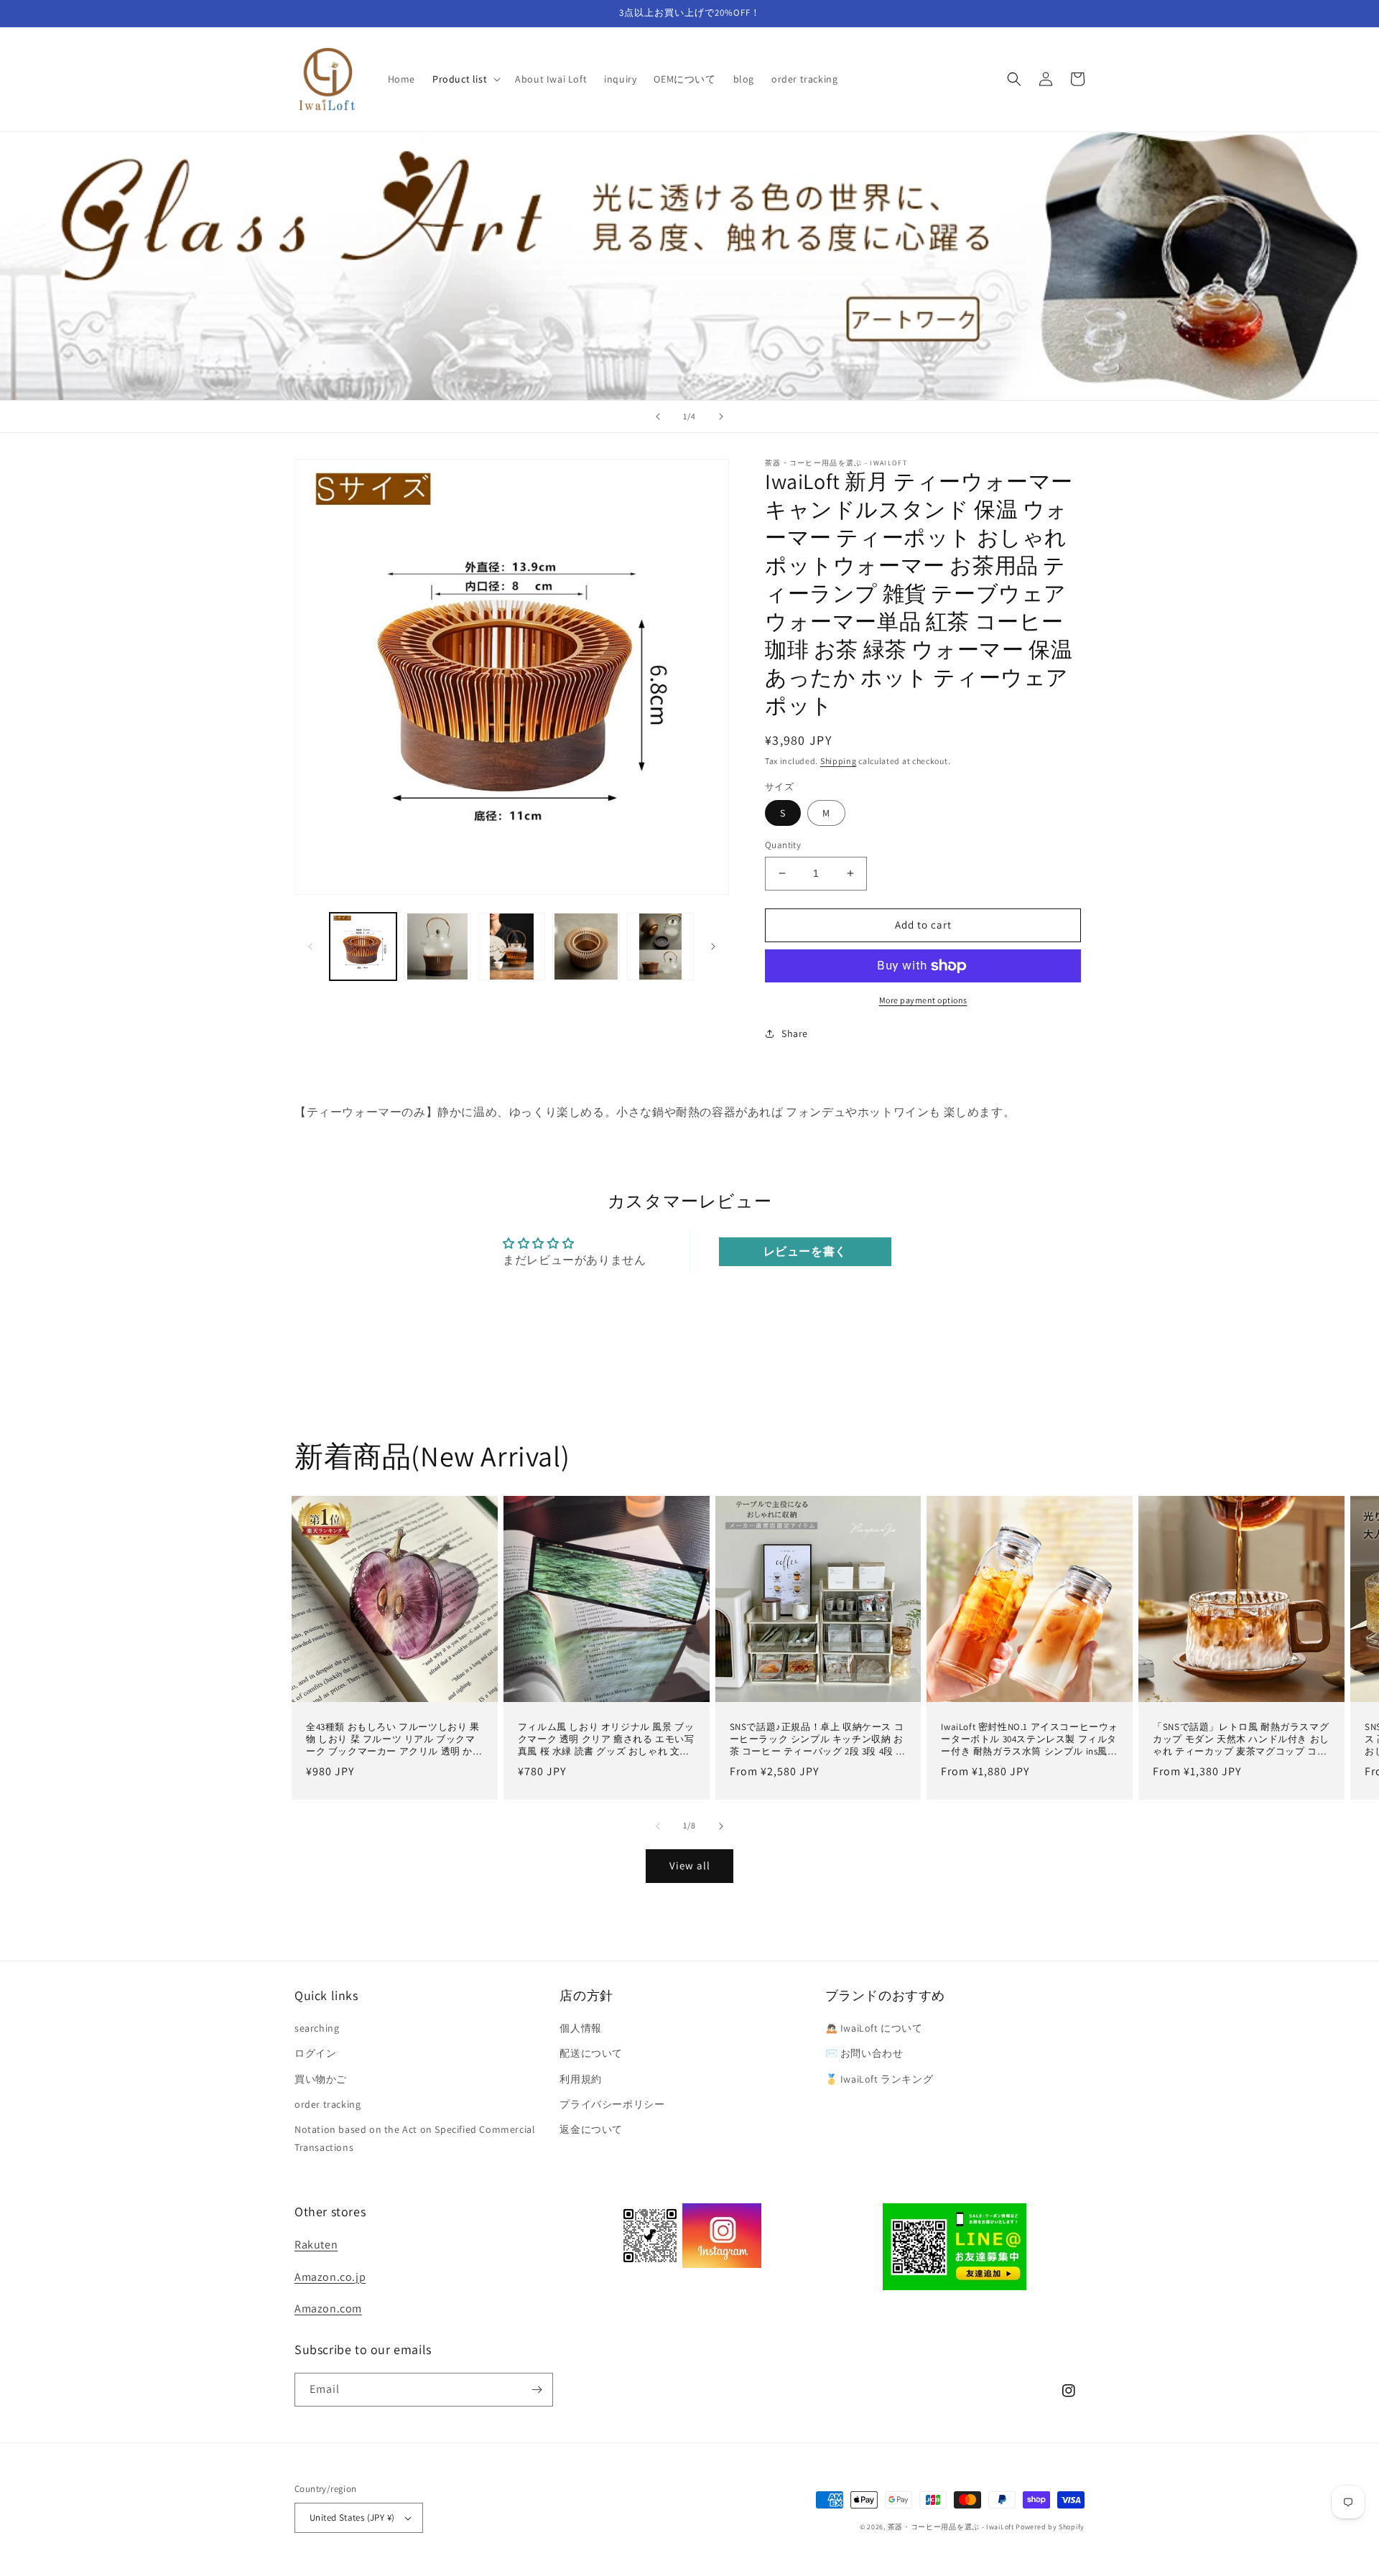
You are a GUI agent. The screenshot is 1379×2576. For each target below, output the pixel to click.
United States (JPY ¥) (352, 2517)
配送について (591, 2053)
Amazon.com (328, 2308)
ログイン (315, 2053)
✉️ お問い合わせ (864, 2053)
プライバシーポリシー (612, 2104)
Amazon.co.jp (330, 2277)
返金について (591, 2129)
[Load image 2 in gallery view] (437, 946)
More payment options (923, 1000)
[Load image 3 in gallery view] (512, 946)
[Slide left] (310, 947)
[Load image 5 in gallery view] (660, 946)
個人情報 (580, 2028)
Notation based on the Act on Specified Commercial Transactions (415, 2138)
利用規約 (580, 2079)
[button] (465, 79)
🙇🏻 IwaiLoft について (874, 2028)
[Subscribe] (537, 2390)
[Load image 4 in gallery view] (586, 946)
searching (317, 2028)
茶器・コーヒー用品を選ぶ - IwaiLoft (951, 2527)
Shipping (839, 761)
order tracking (328, 2104)
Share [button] (795, 1033)
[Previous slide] (658, 417)
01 (689, 265)
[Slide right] (713, 947)
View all (690, 1865)
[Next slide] (721, 417)
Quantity (783, 845)
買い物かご (321, 2079)
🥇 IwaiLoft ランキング (879, 2079)
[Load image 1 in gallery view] (363, 946)
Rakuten (316, 2245)
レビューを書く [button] (805, 1251)
